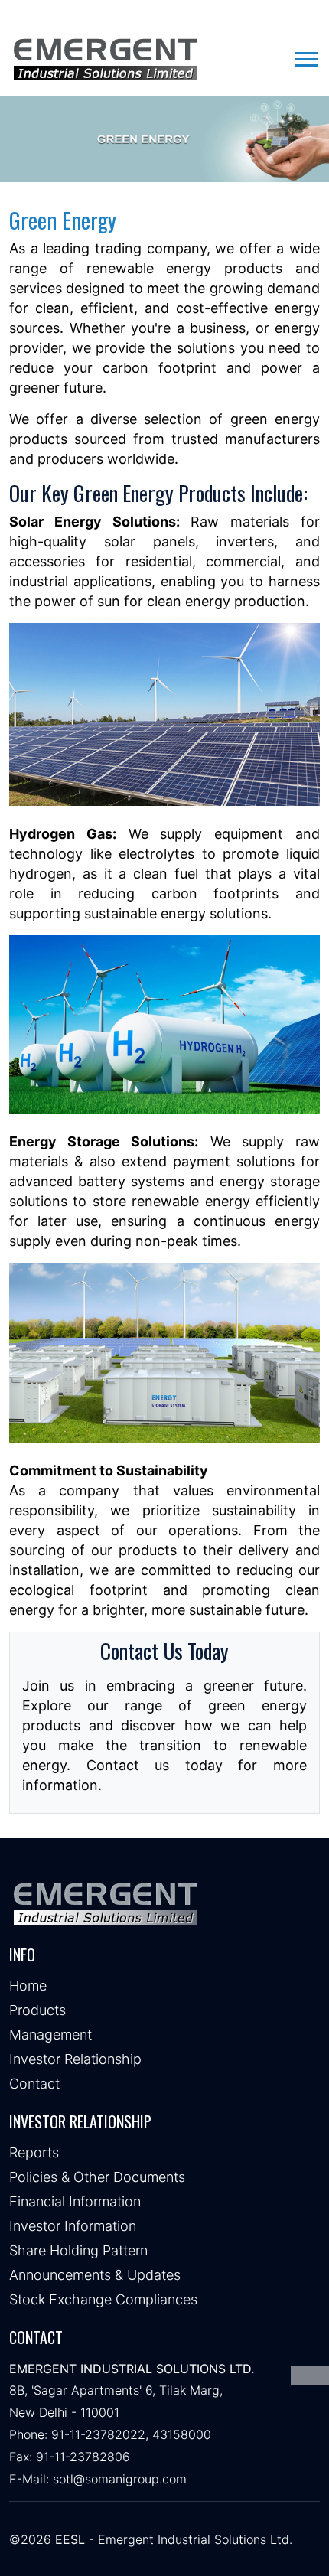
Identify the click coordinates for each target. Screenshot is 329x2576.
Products (37, 2010)
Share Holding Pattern (78, 2250)
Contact (34, 2084)
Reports (34, 2152)
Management (50, 2035)
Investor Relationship (75, 2059)
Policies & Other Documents (97, 2177)
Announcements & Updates (95, 2275)
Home (28, 1986)
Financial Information (75, 2201)
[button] (306, 56)
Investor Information (73, 2226)
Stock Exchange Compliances (103, 2299)
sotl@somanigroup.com (120, 2479)
